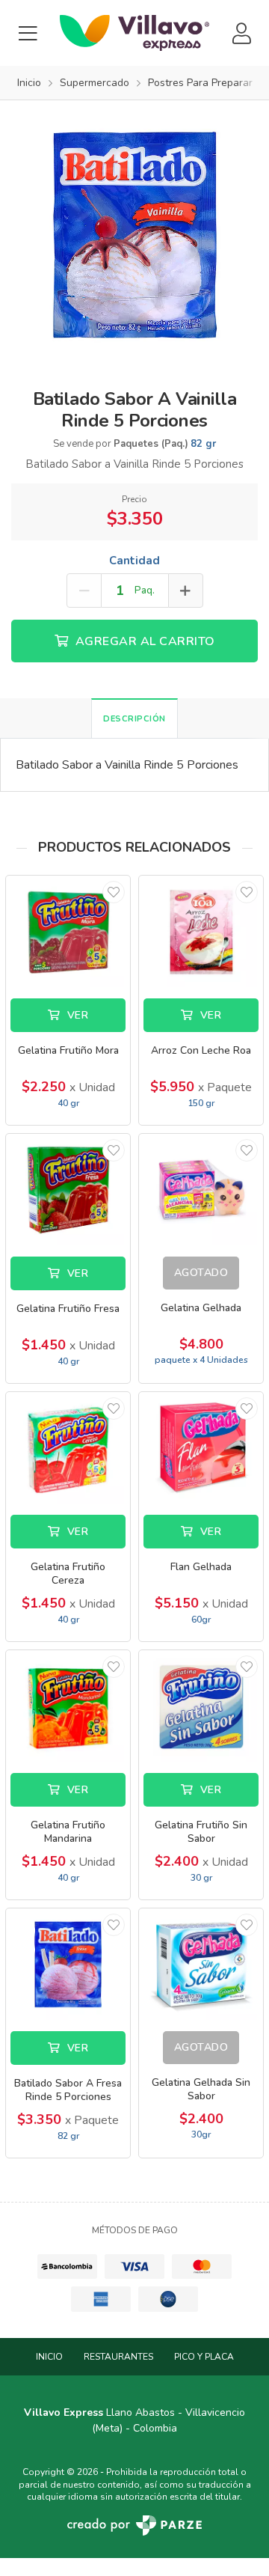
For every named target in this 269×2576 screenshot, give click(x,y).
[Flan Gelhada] (201, 1448)
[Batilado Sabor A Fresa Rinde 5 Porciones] (68, 1964)
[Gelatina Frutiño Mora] (68, 931)
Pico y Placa (204, 2357)
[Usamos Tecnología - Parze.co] (134, 2525)
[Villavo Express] (134, 33)
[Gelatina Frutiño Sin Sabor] (201, 1706)
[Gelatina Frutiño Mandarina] (68, 1706)
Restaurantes (118, 2357)
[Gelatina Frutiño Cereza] (68, 1448)
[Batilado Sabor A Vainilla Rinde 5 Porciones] (134, 234)
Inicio (49, 2357)
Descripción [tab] (134, 719)
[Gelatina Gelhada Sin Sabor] (201, 1964)
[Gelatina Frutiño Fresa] (68, 1190)
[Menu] (28, 33)
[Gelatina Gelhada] (201, 1190)
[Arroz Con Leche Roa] (201, 931)
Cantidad (134, 561)
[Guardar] (114, 892)
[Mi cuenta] (241, 33)
